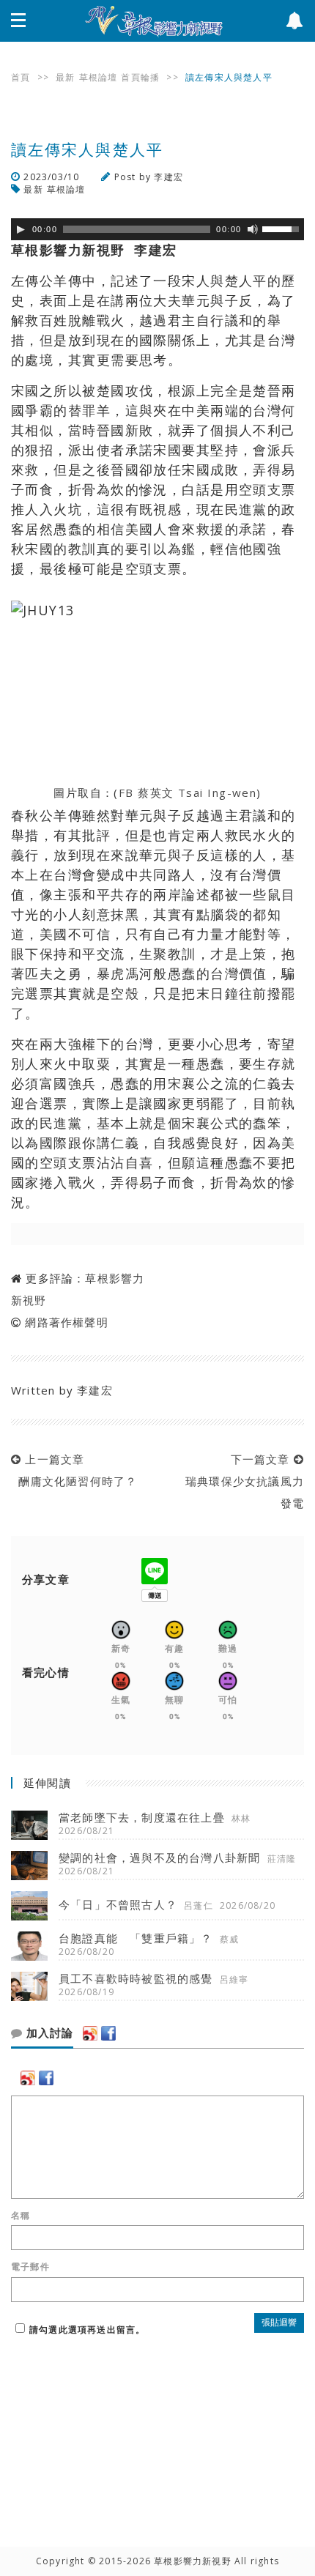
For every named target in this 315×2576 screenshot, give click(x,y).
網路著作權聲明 (66, 1322)
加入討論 (48, 2033)
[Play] (21, 229)
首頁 (21, 77)
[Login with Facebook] (108, 2033)
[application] (157, 229)
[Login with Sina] (90, 2033)
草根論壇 (99, 77)
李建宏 (168, 177)
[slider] (283, 228)
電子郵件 (30, 2267)
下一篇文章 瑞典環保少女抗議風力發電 (241, 1481)
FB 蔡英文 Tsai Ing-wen (188, 793)
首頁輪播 (140, 77)
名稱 (21, 2216)
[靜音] (253, 229)
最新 (65, 77)
